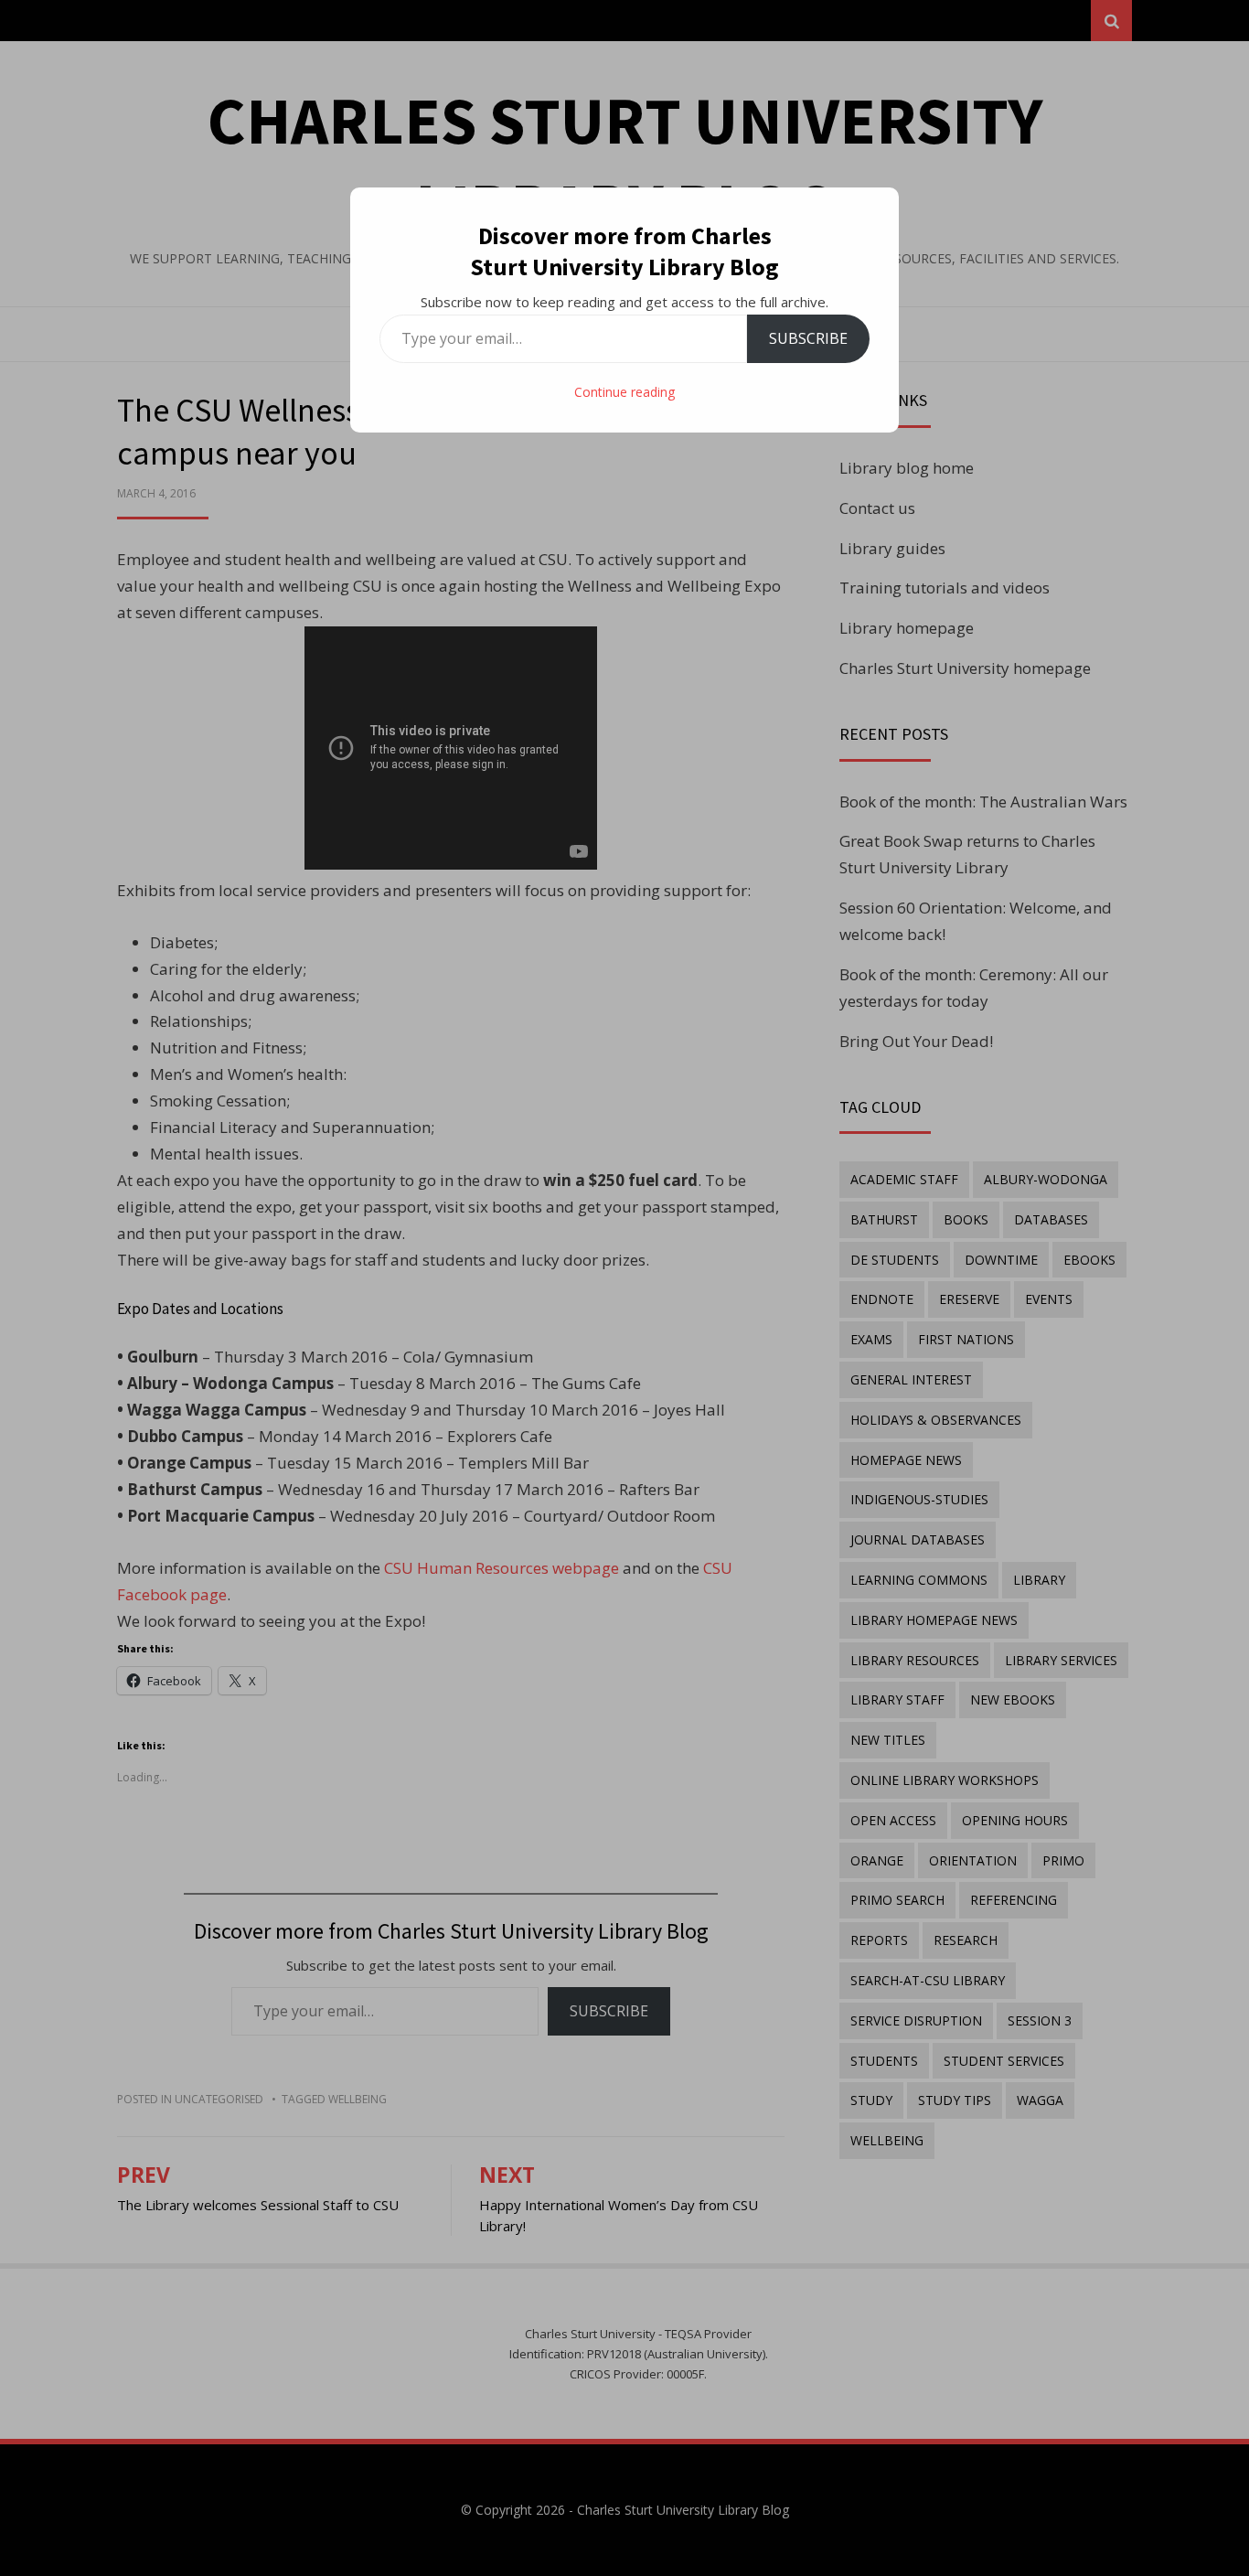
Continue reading (624, 392)
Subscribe (808, 338)
